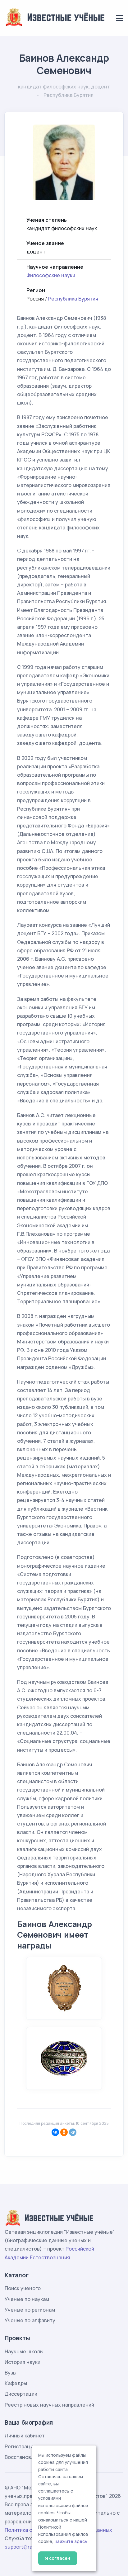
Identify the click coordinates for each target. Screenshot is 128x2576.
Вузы (11, 2373)
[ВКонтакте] (55, 2132)
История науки (23, 2362)
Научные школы (24, 2351)
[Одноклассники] (64, 2132)
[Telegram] (73, 2132)
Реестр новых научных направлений (49, 2405)
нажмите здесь (71, 2541)
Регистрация (20, 2446)
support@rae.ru (23, 2547)
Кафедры (16, 2383)
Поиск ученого (23, 2288)
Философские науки (51, 275)
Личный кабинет (25, 2436)
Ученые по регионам (30, 2310)
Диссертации (21, 2394)
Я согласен (58, 2558)
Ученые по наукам (27, 2299)
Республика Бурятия (73, 299)
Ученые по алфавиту (30, 2320)
